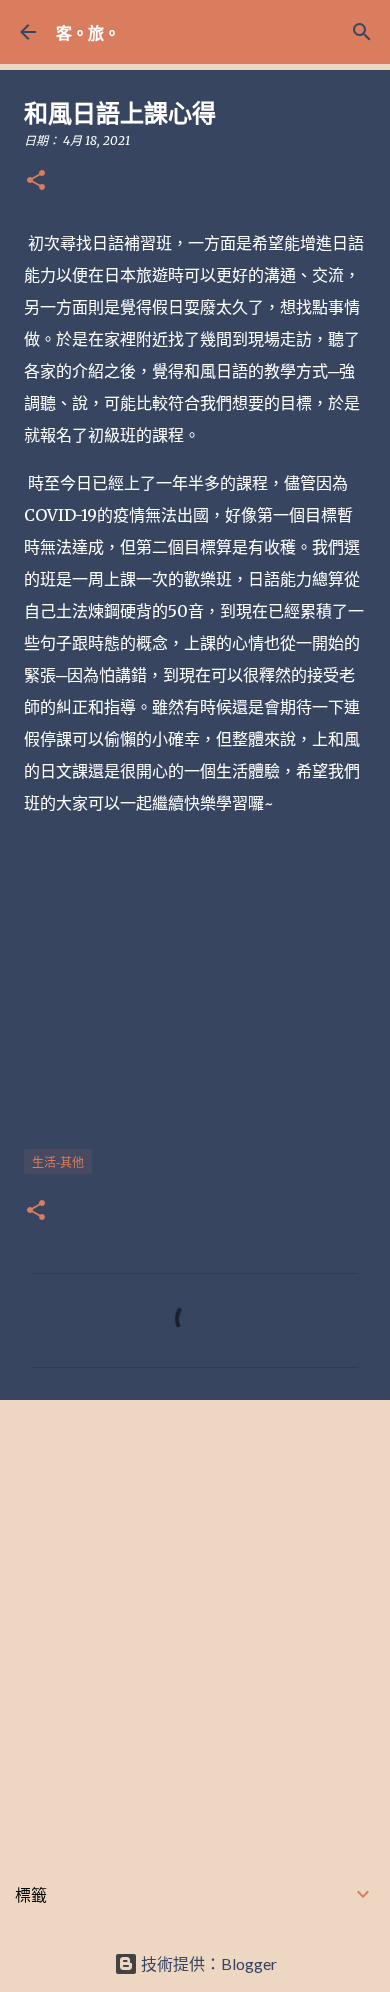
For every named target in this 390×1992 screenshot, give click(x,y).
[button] (36, 181)
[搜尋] (362, 32)
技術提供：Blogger (207, 1963)
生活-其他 (58, 1162)
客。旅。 (88, 32)
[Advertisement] (195, 1625)
